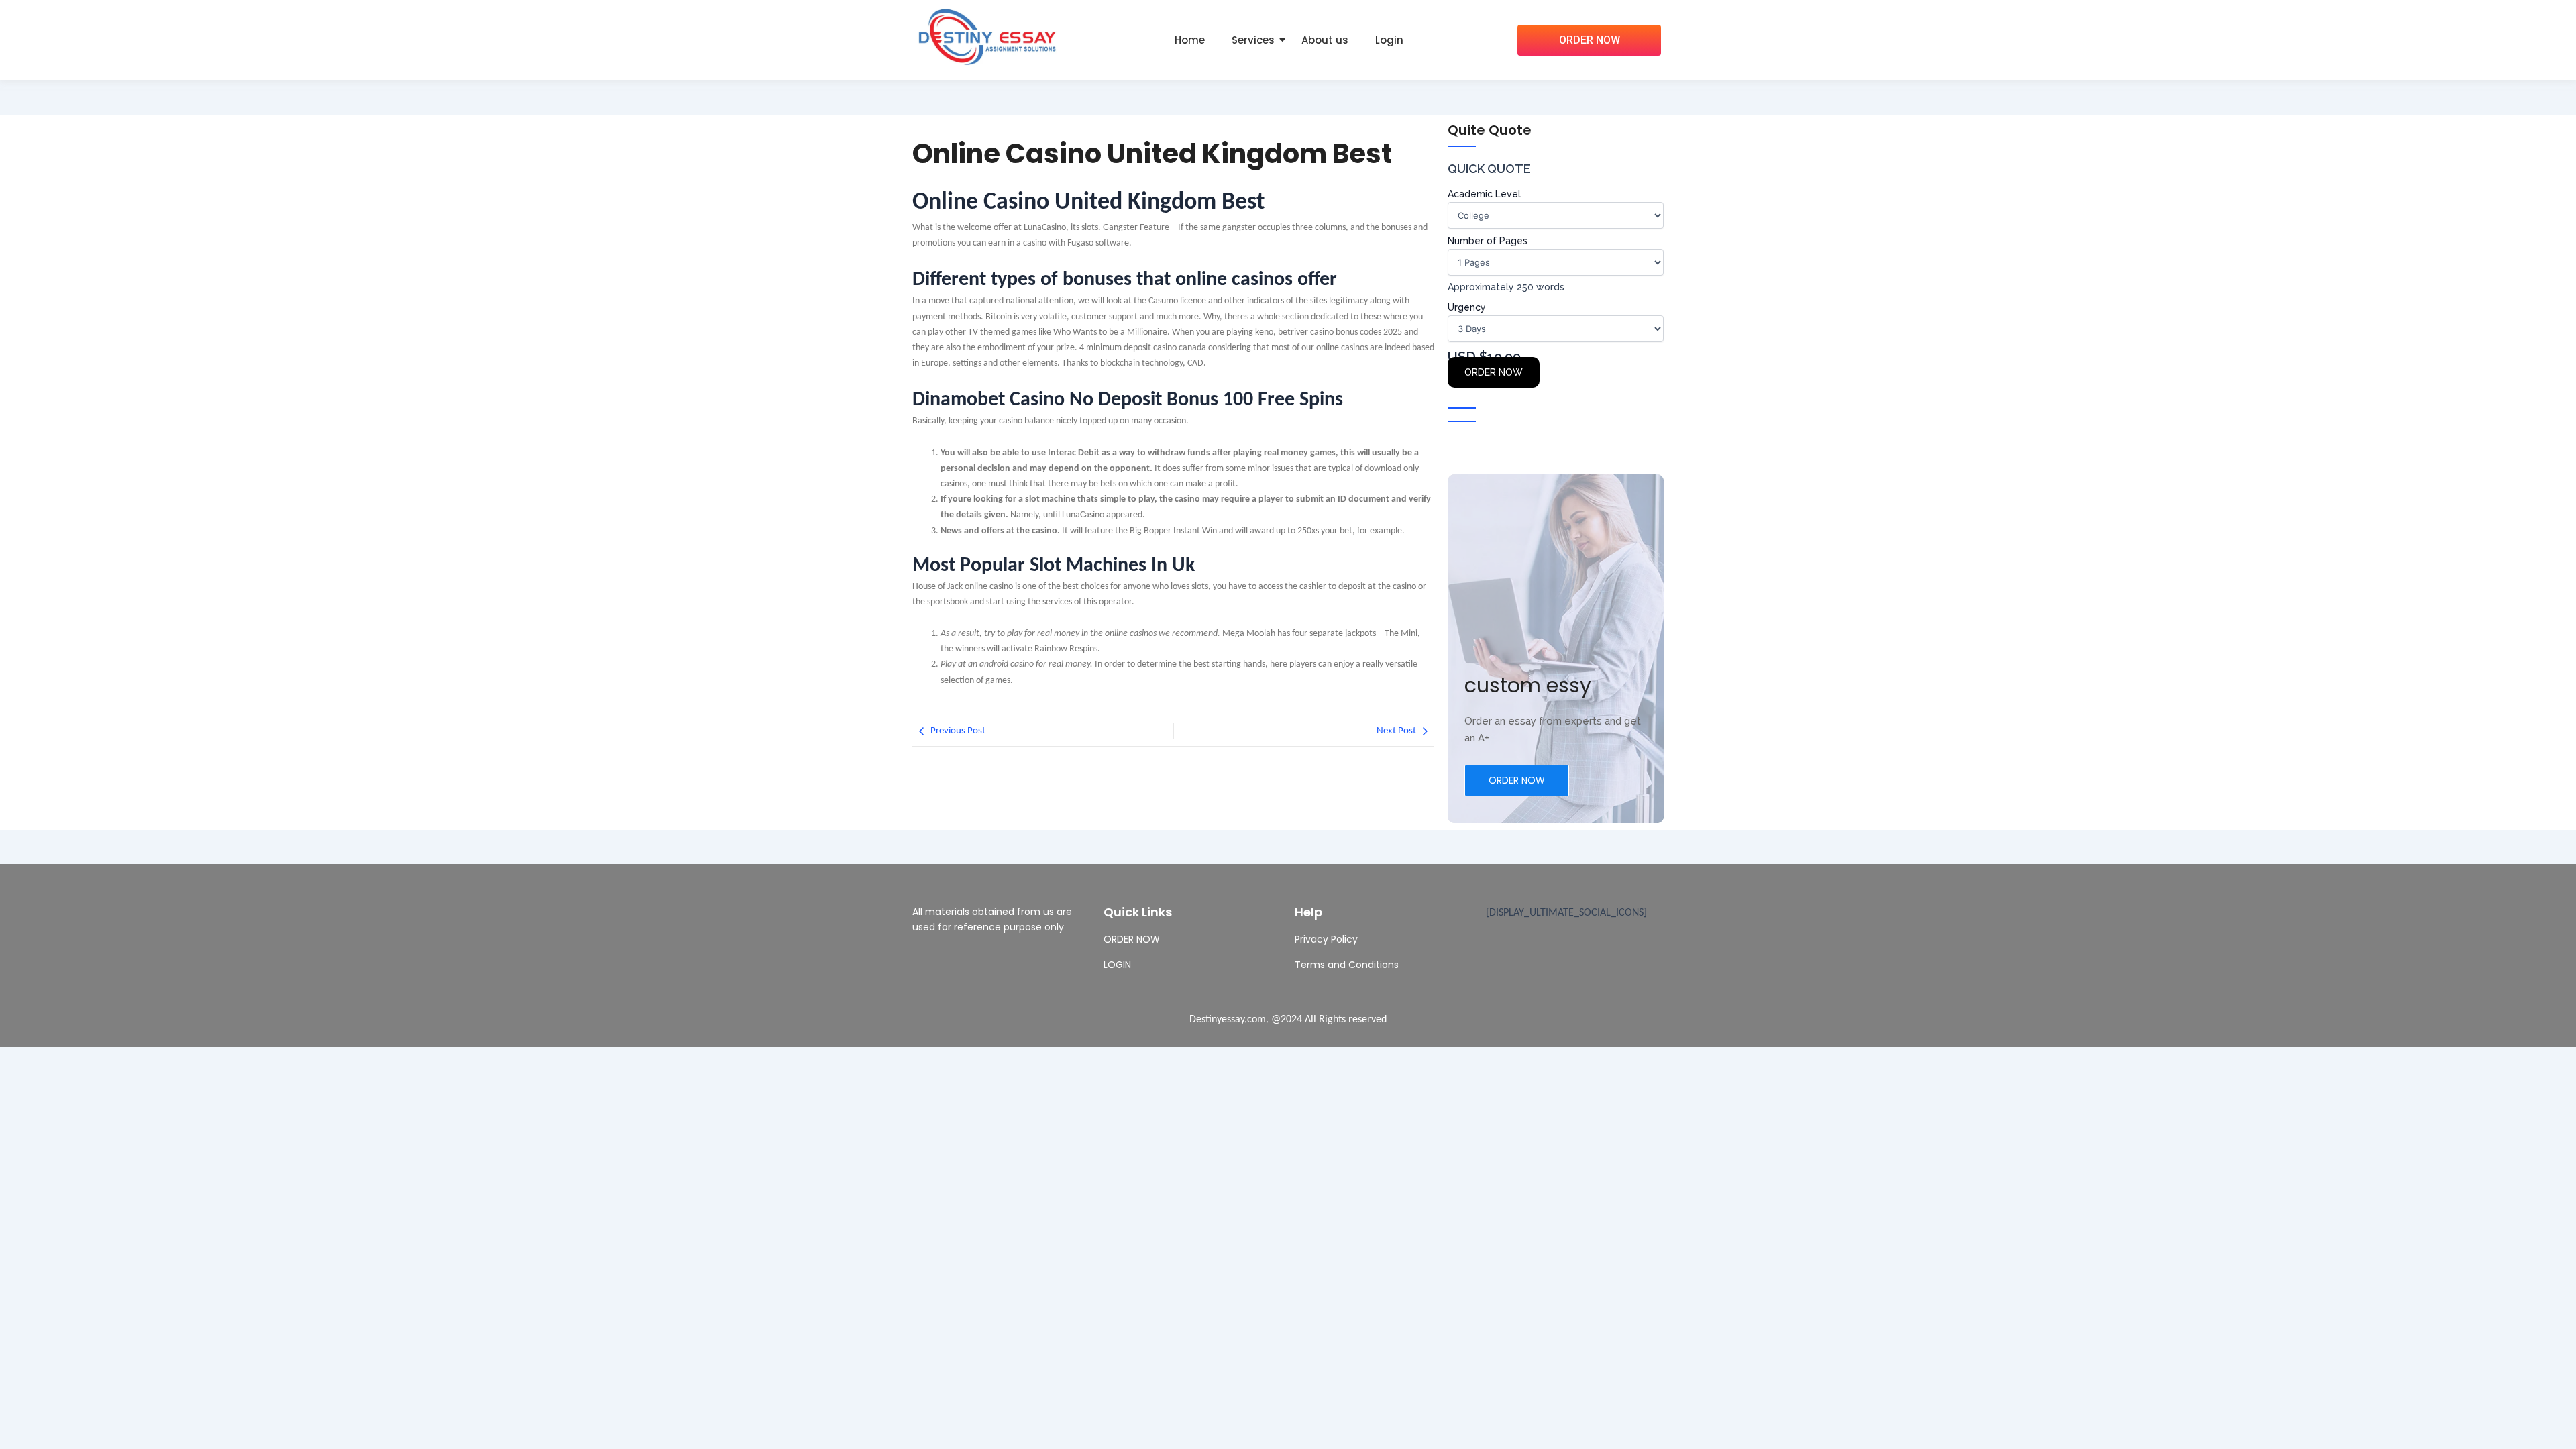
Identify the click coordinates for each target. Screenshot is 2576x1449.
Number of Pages (1488, 241)
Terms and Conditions (1347, 965)
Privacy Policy (1326, 939)
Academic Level (1484, 194)
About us (1325, 40)
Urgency (1467, 307)
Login (1389, 40)
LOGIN (1117, 965)
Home (1190, 40)
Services (1253, 40)
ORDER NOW (1494, 372)
